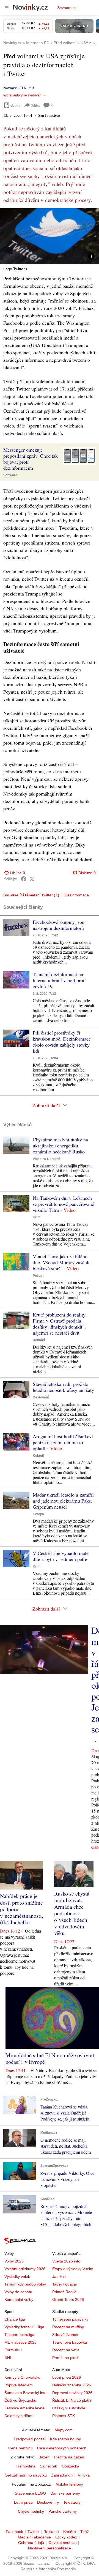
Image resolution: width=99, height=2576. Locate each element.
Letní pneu (23, 2502)
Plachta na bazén (69, 2457)
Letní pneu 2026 (67, 2377)
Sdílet (35, 105)
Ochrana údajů (31, 2543)
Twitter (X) (50, 895)
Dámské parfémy (65, 2493)
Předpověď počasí (30, 2439)
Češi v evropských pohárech (62, 2448)
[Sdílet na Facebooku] (24, 879)
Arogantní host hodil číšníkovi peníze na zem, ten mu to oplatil (63, 1442)
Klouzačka (70, 2466)
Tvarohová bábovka (70, 2342)
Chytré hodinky (31, 2511)
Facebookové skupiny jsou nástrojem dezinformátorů (59, 925)
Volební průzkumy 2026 (25, 2269)
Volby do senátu (18, 2292)
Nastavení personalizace (50, 2548)
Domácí (39, 1340)
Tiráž (85, 2532)
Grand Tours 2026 (68, 2299)
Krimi (37, 1217)
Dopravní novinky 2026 (72, 2393)
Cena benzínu (20, 2448)
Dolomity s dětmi (19, 2416)
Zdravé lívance (65, 2335)
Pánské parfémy (63, 2511)
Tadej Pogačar (65, 2284)
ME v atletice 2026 (20, 2342)
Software (10, 475)
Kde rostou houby (65, 2439)
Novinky (10, 88)
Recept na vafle (66, 2350)
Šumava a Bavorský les (25, 2393)
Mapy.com (64, 2430)
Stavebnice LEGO (30, 2493)
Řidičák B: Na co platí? (72, 2400)
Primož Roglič (64, 2292)
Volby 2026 (14, 2261)
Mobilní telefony (69, 2484)
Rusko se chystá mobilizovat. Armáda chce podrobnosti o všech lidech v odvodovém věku (72, 1913)
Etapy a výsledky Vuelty (73, 2269)
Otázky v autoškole (69, 2408)
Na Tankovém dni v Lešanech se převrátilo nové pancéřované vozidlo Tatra (63, 1204)
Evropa (38, 1514)
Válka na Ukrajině (46, 1159)
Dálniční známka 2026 (72, 2385)
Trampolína (26, 2466)
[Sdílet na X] (32, 879)
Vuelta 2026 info (66, 2261)
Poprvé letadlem (19, 2385)
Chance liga (15, 2319)
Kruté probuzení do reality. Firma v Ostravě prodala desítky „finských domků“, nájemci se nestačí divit (60, 1324)
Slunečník (48, 2466)
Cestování (41, 1397)
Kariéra (70, 2532)
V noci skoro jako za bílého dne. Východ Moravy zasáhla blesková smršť (62, 1262)
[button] (50, 236)
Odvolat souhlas (62, 2543)
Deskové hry (48, 2502)
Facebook (14, 2532)
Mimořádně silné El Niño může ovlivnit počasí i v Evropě (50, 2058)
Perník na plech (66, 2358)
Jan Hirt (59, 2276)
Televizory (72, 2502)
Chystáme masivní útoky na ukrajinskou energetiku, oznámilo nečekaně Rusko (60, 1145)
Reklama (51, 2532)
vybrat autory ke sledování (23, 95)
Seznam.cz (67, 8)
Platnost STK (64, 2416)
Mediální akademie (34, 2537)
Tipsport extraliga (19, 2335)
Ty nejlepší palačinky (70, 2319)
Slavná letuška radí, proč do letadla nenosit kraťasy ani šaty (63, 1387)
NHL (8, 2358)
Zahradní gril (62, 2475)
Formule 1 (13, 2350)
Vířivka (84, 2475)
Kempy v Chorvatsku (22, 2377)
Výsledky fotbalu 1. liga (24, 2327)
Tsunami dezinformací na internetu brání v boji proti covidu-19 (59, 980)
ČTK (23, 88)
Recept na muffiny (68, 2327)
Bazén (44, 2457)
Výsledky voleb (17, 2276)
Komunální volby (19, 2299)
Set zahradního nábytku (26, 2475)
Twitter (33, 2532)
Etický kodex (66, 2537)
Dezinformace (77, 895)
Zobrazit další (46, 1105)
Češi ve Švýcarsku (20, 2400)
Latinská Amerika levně (24, 2408)
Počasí (38, 1276)
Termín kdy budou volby (25, 2284)
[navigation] (7, 8)
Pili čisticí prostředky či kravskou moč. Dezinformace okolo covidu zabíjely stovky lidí (62, 1042)
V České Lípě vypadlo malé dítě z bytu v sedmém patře (61, 1556)
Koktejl (38, 1456)
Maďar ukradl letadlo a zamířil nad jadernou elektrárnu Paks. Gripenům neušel (63, 1501)
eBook (15, 105)
